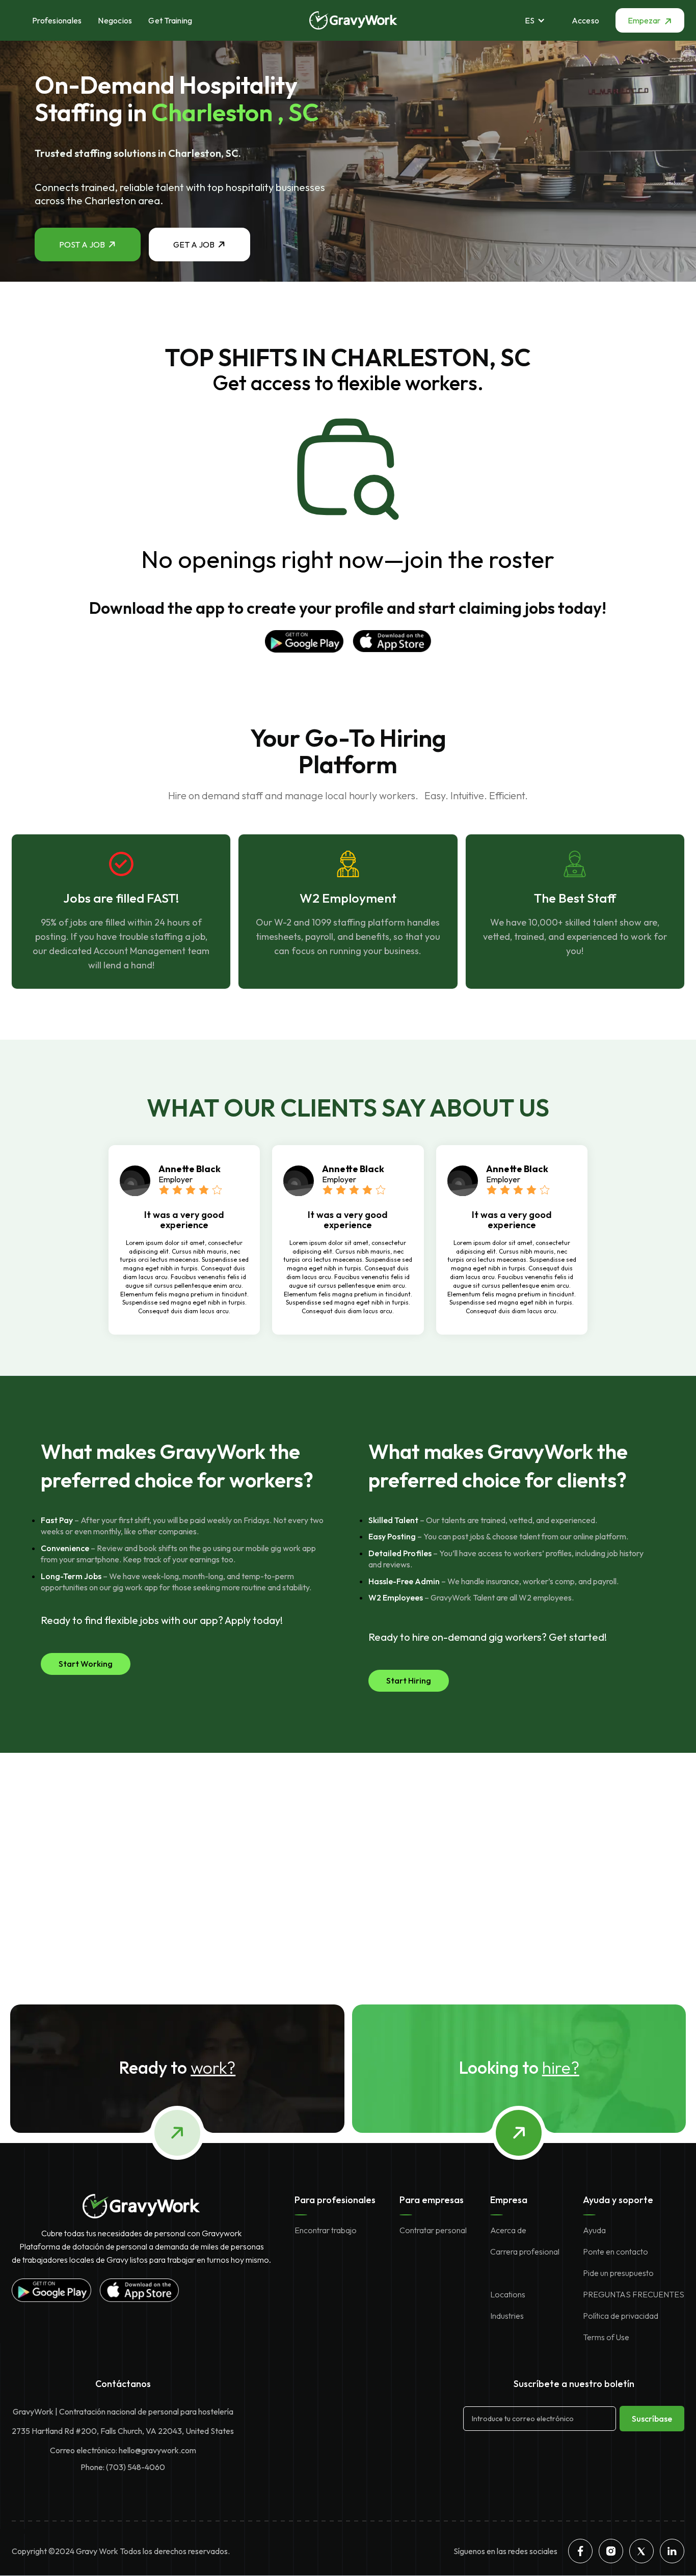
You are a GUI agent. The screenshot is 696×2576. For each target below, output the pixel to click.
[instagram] (611, 2551)
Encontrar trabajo (326, 2230)
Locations (508, 2294)
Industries (507, 2316)
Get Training (170, 20)
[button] (540, 20)
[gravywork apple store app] (392, 641)
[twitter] (641, 2551)
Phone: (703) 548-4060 (123, 2467)
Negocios (115, 20)
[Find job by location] (177, 2133)
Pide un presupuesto (618, 2273)
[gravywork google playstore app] (304, 641)
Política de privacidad (621, 2316)
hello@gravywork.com (157, 2450)
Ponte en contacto (615, 2252)
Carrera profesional (525, 2252)
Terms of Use (606, 2337)
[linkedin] (672, 2551)
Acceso (586, 20)
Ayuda (594, 2230)
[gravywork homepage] (141, 2206)
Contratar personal (433, 2230)
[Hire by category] (519, 2133)
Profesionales (57, 20)
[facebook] (580, 2551)
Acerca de (508, 2230)
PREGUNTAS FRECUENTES (634, 2294)
